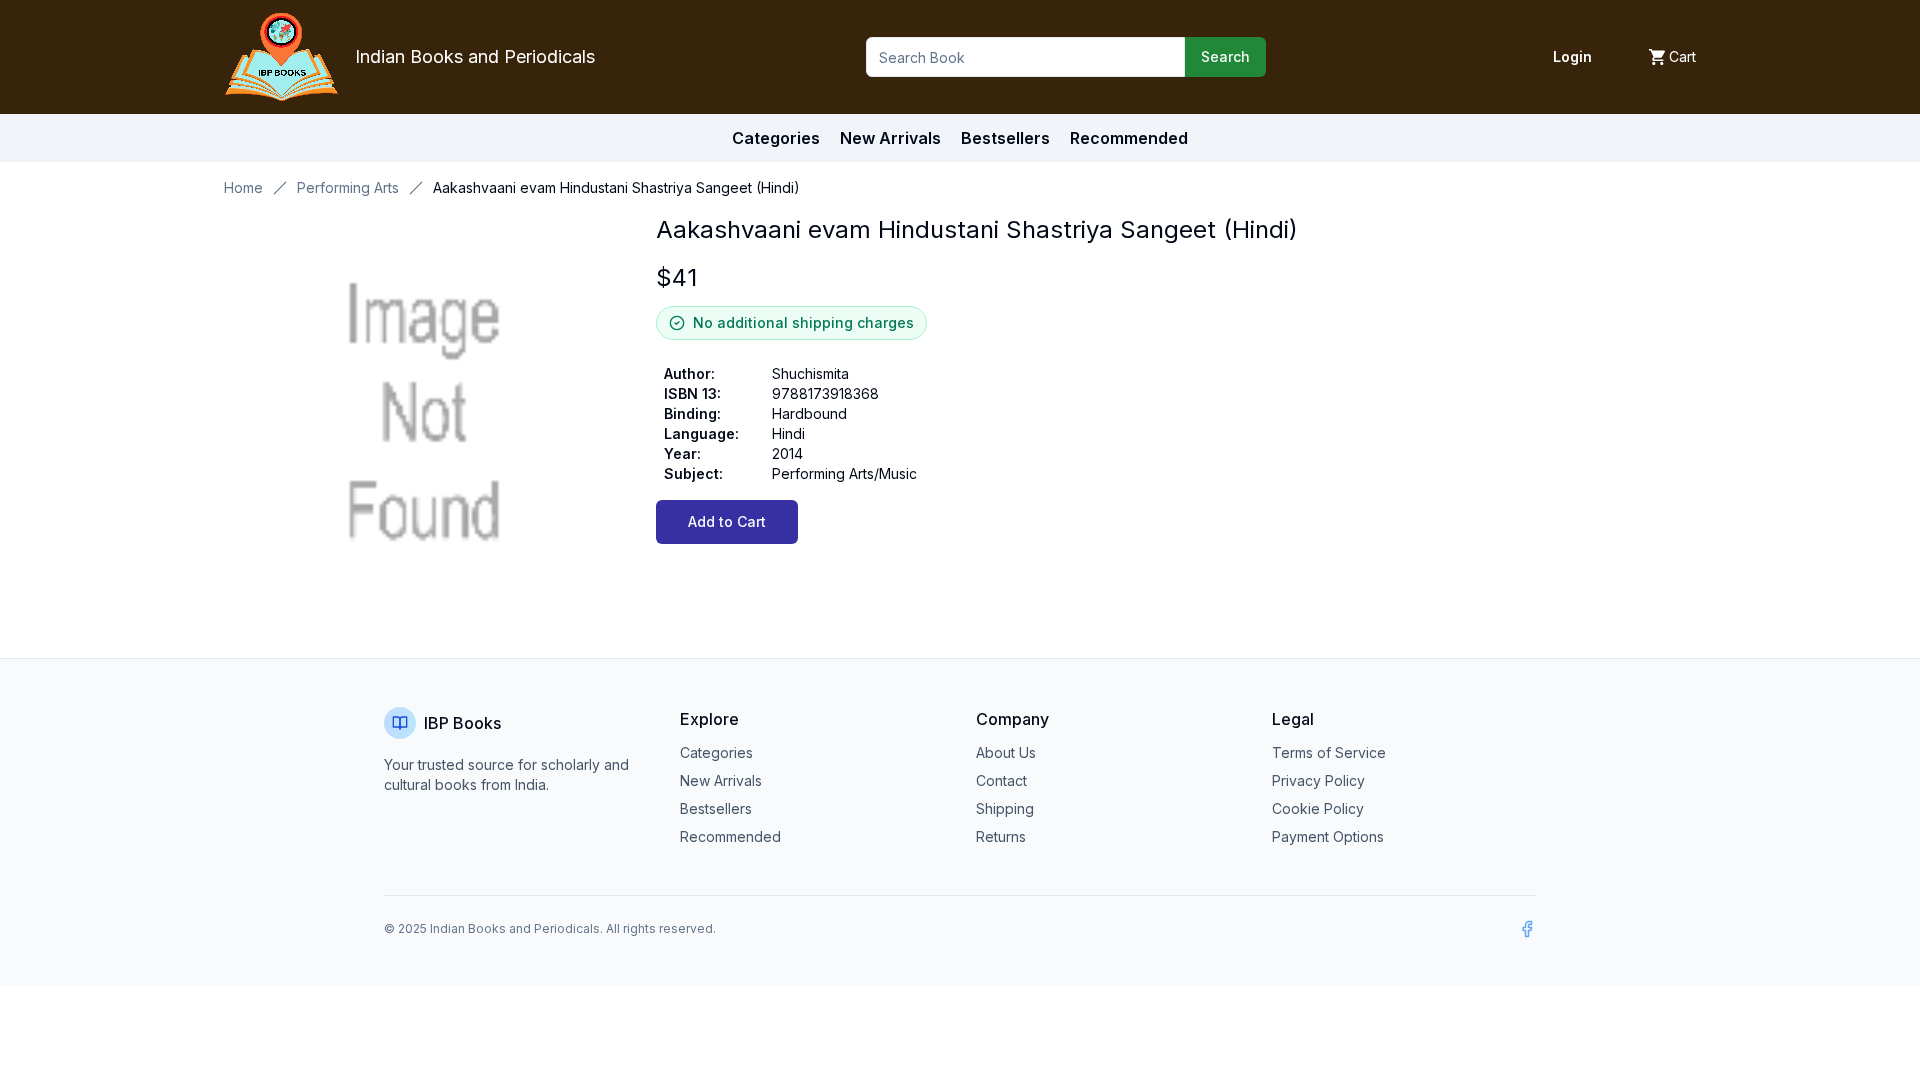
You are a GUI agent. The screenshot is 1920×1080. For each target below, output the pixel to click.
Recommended (730, 836)
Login (1572, 56)
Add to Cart (727, 521)
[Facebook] (1527, 929)
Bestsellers (716, 808)
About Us (1006, 752)
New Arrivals (721, 780)
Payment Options (1328, 836)
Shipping (1005, 808)
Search (1225, 56)
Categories (776, 138)
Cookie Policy (1318, 808)
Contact (1001, 780)
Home (243, 187)
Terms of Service (1329, 752)
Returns (1001, 836)
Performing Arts (348, 187)
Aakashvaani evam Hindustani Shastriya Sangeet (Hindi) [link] (616, 187)
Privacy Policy (1318, 780)
